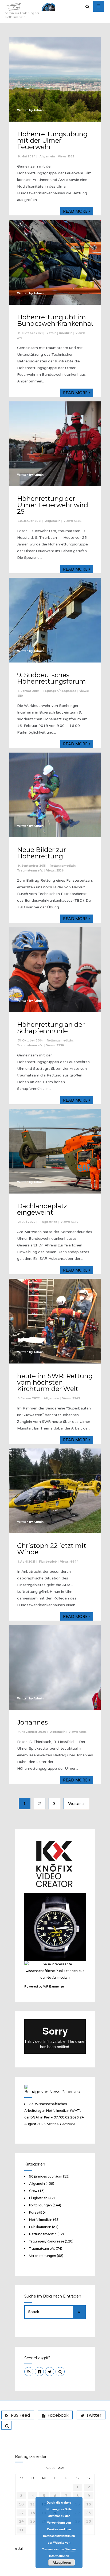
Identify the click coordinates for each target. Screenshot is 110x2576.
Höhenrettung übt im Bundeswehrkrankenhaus (58, 320)
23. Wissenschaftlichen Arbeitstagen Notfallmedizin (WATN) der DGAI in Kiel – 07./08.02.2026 (53, 2111)
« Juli (19, 2549)
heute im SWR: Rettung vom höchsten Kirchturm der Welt (55, 1382)
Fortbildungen (40, 2205)
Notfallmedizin (41, 2220)
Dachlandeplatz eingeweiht (42, 1209)
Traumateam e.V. (30, 871)
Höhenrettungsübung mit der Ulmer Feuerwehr (52, 140)
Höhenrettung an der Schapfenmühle (51, 1028)
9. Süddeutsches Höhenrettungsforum (52, 678)
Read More (76, 211)
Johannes (32, 1722)
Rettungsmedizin (59, 333)
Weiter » (76, 1804)
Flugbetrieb (48, 1222)
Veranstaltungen (43, 2256)
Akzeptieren (62, 2562)
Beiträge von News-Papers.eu (52, 2092)
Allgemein (47, 156)
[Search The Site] (60, 2372)
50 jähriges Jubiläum (46, 2176)
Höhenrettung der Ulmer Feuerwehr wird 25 (53, 505)
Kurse (34, 2213)
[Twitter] (50, 2372)
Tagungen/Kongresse (59, 691)
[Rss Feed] (29, 2372)
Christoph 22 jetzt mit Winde (52, 1549)
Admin (39, 110)
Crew (33, 2191)
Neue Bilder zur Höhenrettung (42, 853)
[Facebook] (39, 2372)
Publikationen (40, 2227)
